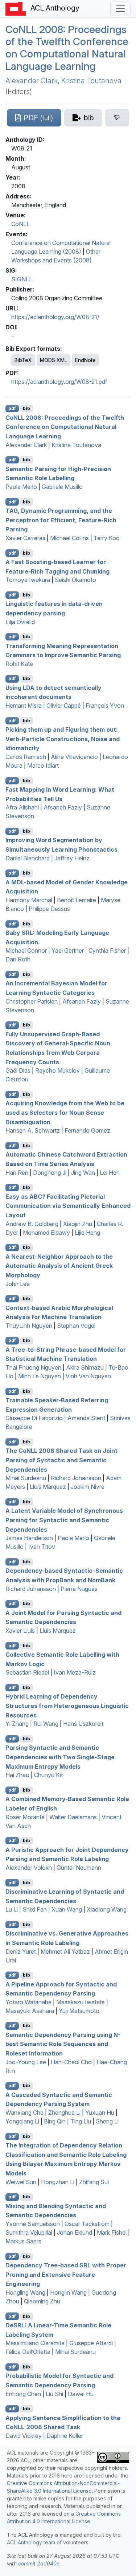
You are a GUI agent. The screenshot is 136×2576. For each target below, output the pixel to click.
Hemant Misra (24, 706)
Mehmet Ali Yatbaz (65, 1952)
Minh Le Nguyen (40, 1376)
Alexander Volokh (29, 1868)
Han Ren (17, 1173)
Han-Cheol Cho (71, 2062)
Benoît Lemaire (77, 900)
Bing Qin (55, 2121)
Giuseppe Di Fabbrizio (34, 1418)
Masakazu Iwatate (81, 2002)
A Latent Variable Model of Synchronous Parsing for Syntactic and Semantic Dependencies (64, 1520)
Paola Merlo (21, 487)
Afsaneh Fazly (63, 807)
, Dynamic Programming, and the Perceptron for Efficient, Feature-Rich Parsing (61, 520)
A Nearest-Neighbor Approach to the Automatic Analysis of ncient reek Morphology (59, 1265)
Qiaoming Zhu (42, 2301)
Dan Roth (18, 959)
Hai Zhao (17, 1775)
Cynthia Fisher (107, 951)
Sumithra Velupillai (29, 2233)
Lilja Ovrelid (20, 622)
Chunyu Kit (48, 1775)
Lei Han (110, 1173)
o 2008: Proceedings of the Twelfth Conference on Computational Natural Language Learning (67, 48)
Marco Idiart (43, 765)
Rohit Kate (19, 664)
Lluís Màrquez (48, 1487)
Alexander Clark (32, 81)
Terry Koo (107, 538)
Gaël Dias (18, 1070)
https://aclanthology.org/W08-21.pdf (59, 382)
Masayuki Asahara (30, 2011)
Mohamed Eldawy (46, 1233)
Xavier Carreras (25, 538)
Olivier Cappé (64, 706)
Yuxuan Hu (100, 2113)
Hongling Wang (25, 2292)
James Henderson (29, 1538)
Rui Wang (46, 1724)
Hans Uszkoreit (83, 1724)
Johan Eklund (75, 2233)
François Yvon (105, 706)
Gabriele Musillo (62, 487)
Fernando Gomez (87, 1130)
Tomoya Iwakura (28, 580)
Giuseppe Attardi (91, 2343)
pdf (12, 408)
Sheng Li (107, 2121)
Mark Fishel (112, 2233)
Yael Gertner (68, 951)
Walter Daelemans (73, 1817)
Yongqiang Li (22, 2121)
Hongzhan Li (58, 2182)
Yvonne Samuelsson (33, 2224)
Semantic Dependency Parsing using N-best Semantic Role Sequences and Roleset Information (63, 2044)
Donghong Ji (50, 1173)
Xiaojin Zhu (78, 1224)
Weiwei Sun (21, 2182)
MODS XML (53, 360)
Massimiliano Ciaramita (35, 2343)
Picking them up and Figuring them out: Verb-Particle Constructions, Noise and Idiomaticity (63, 739)
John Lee (18, 1284)
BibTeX (23, 360)
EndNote (85, 360)
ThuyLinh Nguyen (29, 1326)
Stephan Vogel (76, 1326)
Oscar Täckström (87, 2224)
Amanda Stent (86, 1418)
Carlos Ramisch (26, 757)
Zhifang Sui (94, 2182)
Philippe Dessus (49, 909)
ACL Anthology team (31, 2542)
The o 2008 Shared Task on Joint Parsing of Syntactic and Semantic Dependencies (61, 1460)
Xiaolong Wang (107, 1909)
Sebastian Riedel (27, 1672)
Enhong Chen (23, 2394)
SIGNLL (22, 279)
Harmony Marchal (29, 900)
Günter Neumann (79, 1868)
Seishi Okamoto (75, 580)
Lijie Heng (87, 1233)
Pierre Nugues (79, 1589)
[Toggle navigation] (120, 9)
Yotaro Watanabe (28, 2002)
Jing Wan (83, 1173)
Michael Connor (26, 951)
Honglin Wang (68, 2292)
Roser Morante (25, 1817)
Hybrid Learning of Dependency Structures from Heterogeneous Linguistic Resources (67, 1706)
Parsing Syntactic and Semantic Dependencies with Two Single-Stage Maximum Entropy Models (60, 1757)
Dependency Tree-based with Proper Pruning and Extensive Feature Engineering (66, 2274)
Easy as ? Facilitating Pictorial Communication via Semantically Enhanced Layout (68, 1205)
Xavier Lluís (20, 1631)
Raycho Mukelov (57, 1070)
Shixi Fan (35, 1909)
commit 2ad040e (39, 2563)
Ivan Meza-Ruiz (75, 1672)
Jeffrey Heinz (72, 858)
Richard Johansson (76, 1478)
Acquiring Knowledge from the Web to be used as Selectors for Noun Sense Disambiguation (65, 1112)
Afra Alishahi (22, 807)
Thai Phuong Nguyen (33, 1367)
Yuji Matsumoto (79, 2011)
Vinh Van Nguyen (88, 1376)
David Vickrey (24, 2436)
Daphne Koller (65, 2436)
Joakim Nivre (88, 1487)
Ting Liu (81, 2121)
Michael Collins (69, 538)
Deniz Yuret (21, 1952)
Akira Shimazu (85, 1367)
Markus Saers (23, 2241)
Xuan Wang (67, 1909)
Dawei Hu (81, 2394)
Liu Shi (54, 2394)
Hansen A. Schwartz (33, 1130)
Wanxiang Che (24, 2113)
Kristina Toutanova (91, 81)
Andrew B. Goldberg (32, 1224)
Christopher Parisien (32, 1001)
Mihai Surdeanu (26, 1478)
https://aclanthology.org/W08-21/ (55, 317)
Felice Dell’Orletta (28, 2352)
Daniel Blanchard (28, 858)
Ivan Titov (42, 1547)
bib (26, 408)
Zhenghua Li (64, 2113)
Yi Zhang (17, 1724)
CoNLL (20, 224)
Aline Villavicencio (74, 757)
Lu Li (12, 1909)
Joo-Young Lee (26, 2062)
